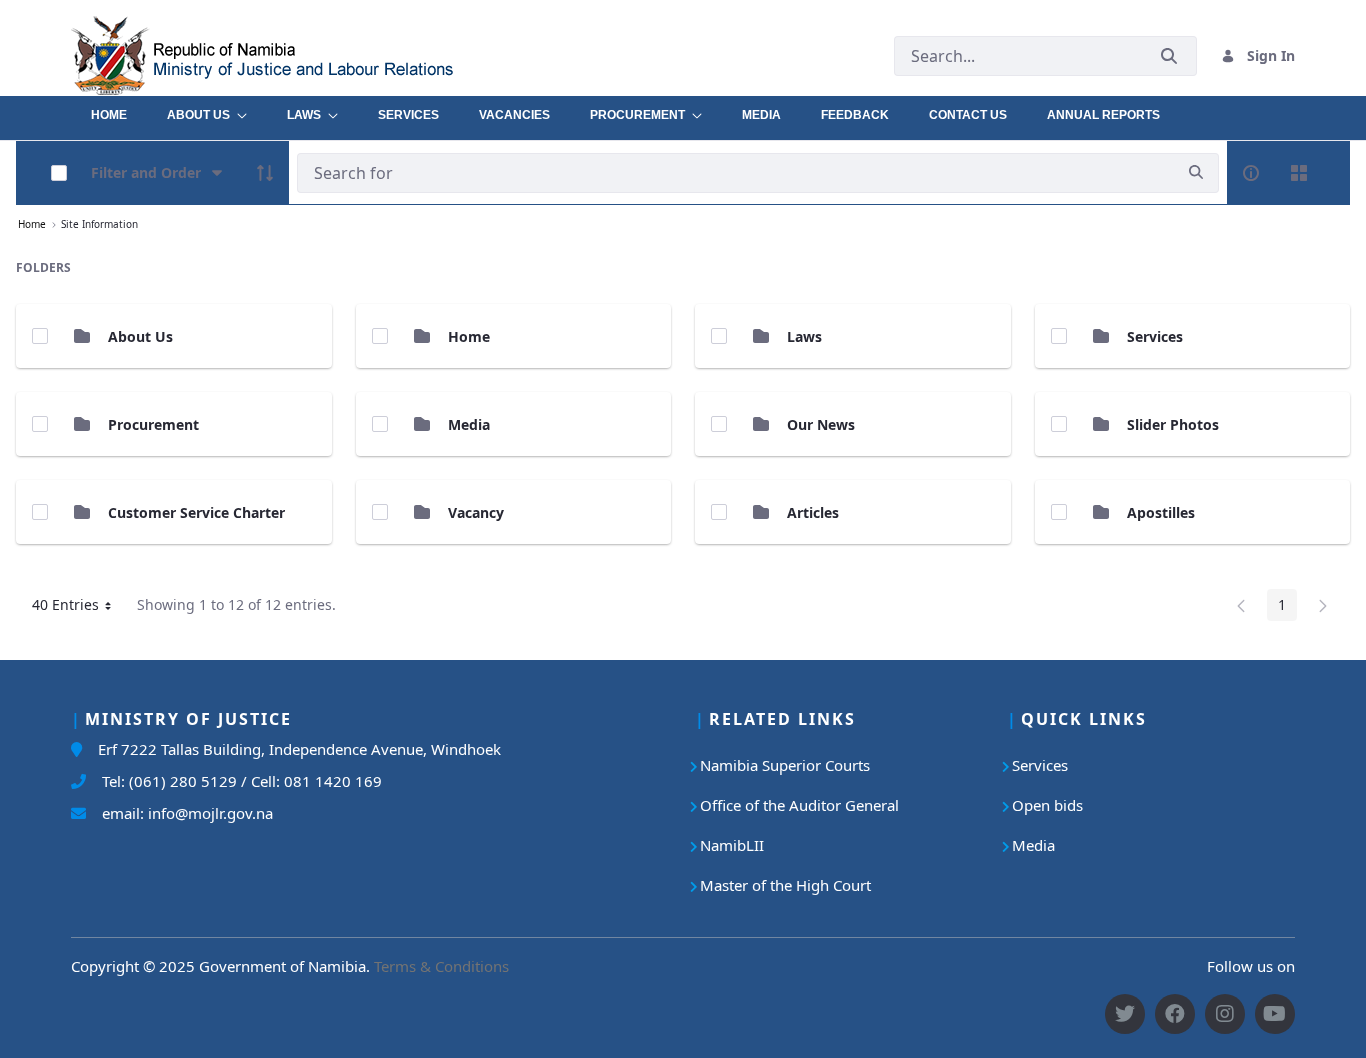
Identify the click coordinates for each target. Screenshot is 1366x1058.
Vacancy (476, 512)
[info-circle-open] (1251, 173)
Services (1155, 336)
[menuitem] (109, 110)
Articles (813, 512)
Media (469, 424)
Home (469, 336)
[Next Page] (1323, 605)
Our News (821, 424)
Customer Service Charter (196, 512)
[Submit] (1169, 55)
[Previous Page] (1241, 605)
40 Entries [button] (79, 608)
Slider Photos (1173, 424)
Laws (804, 336)
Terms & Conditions (441, 966)
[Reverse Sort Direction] (265, 173)
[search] (1196, 172)
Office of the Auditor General (799, 805)
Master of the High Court (785, 885)
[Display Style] (1299, 173)
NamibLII (732, 845)
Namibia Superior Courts (785, 765)
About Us (140, 336)
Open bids (1047, 805)
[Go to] (307, 55)
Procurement (153, 424)
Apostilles (1161, 512)
